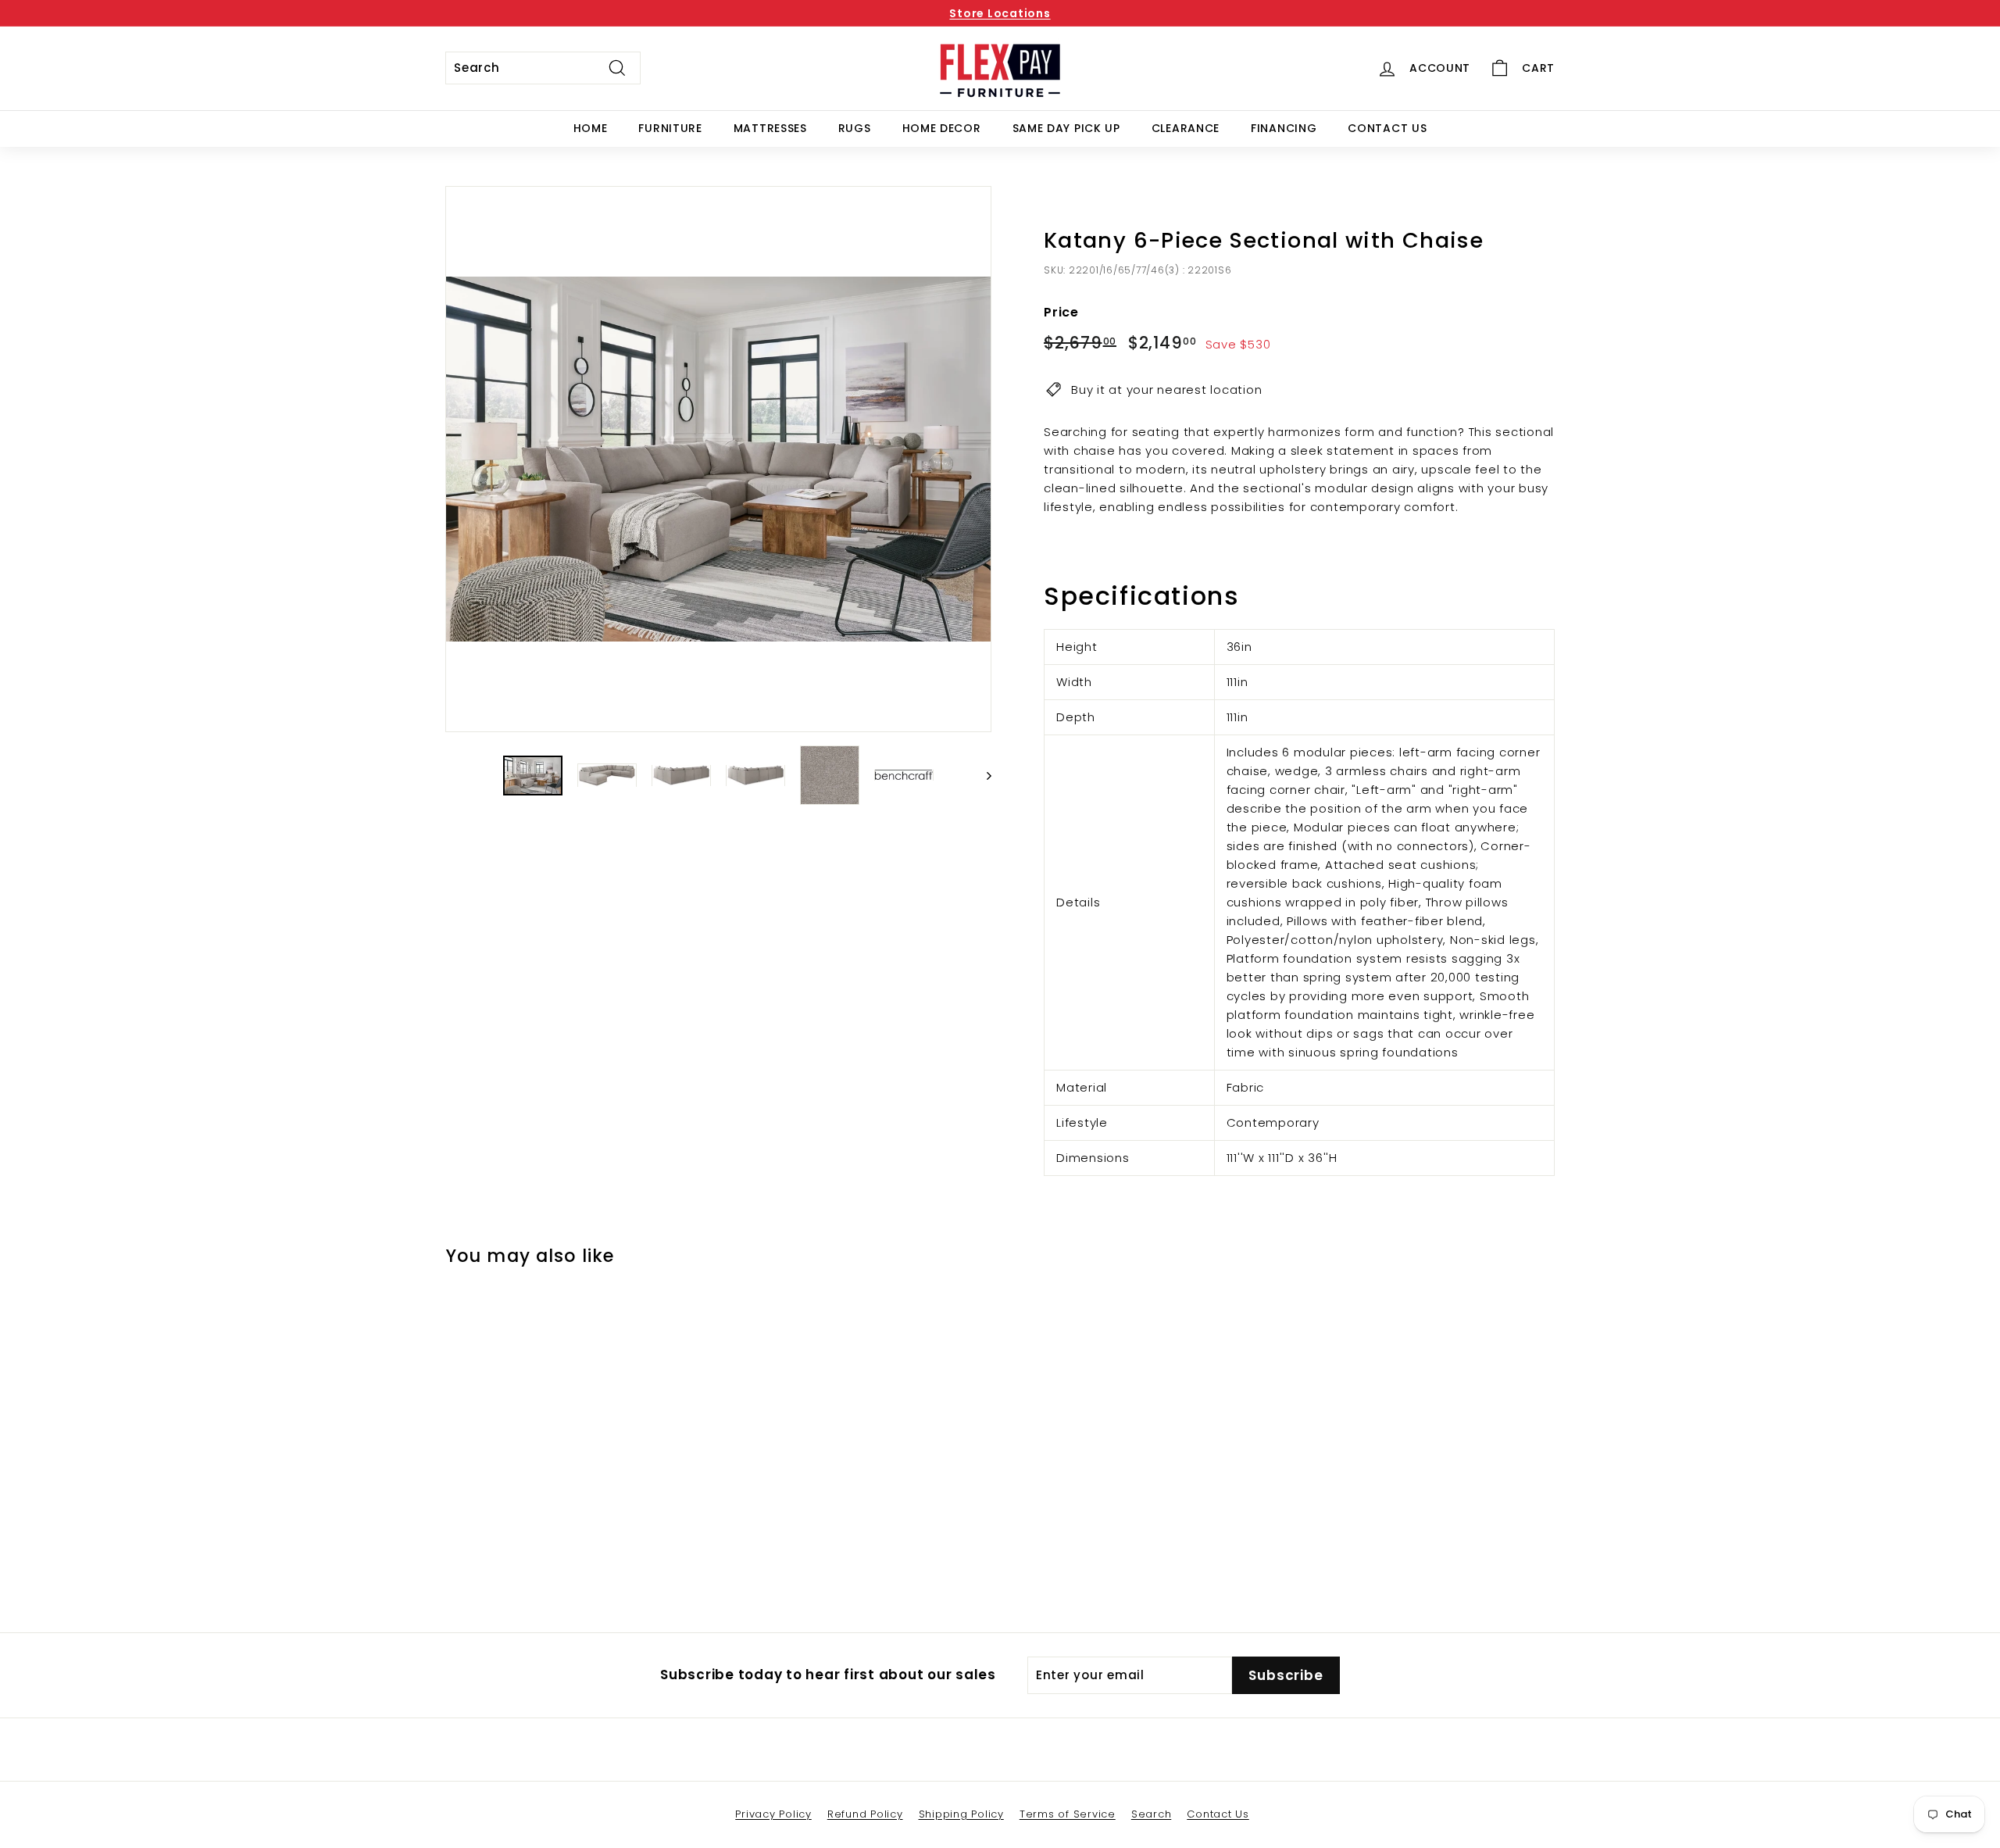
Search (1152, 1814)
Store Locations (1000, 13)
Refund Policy (865, 1814)
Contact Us (1387, 128)
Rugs (855, 128)
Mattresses (770, 128)
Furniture (670, 128)
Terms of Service (1068, 1814)
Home (591, 128)
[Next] (982, 775)
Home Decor (942, 128)
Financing (1284, 128)
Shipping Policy (961, 1814)
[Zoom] (718, 459)
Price (1061, 312)
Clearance (1186, 128)
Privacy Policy (773, 1814)
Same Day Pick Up (1066, 128)
